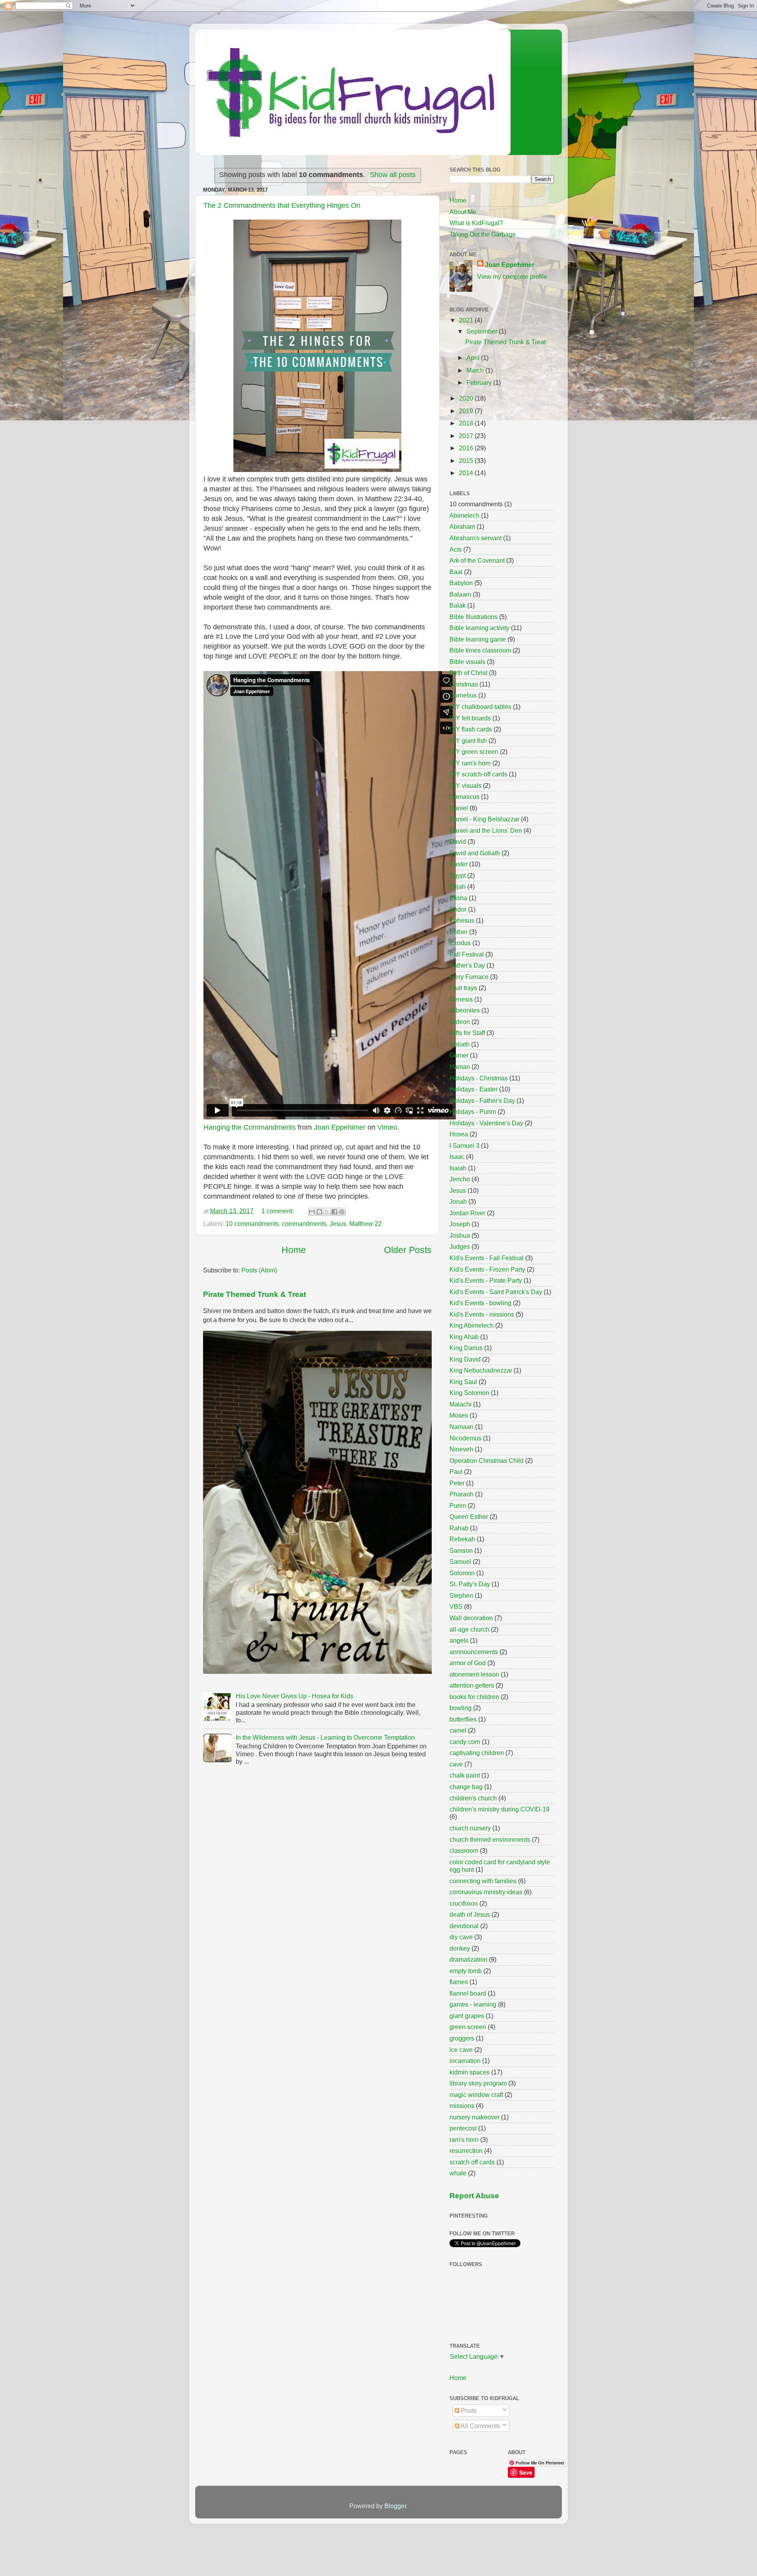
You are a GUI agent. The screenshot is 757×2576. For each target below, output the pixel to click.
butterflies (463, 1719)
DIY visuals (465, 785)
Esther (459, 932)
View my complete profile (512, 276)
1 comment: (278, 1211)
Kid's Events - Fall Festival (487, 1258)
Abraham (462, 526)
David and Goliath (475, 853)
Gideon (460, 1022)
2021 (467, 320)
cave (456, 1764)
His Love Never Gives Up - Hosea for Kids (295, 1696)
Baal (456, 572)
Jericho (460, 1179)
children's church (473, 1798)
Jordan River (467, 1213)
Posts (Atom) (259, 1270)
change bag (466, 1787)
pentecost (463, 2128)
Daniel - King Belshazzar (484, 819)
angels (459, 1640)
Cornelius (463, 695)
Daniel (459, 808)
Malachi (461, 1404)
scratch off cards (472, 2162)
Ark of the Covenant (477, 560)
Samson (461, 1550)
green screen (468, 2027)
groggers (462, 2038)
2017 (467, 436)
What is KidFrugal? (476, 223)
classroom (464, 1850)
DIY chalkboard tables (480, 707)
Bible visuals (467, 662)
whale (458, 2173)
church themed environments (490, 1839)
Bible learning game (478, 639)
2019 (467, 411)
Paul (456, 1472)
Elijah (458, 886)
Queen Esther (469, 1517)
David (458, 841)
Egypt (458, 875)
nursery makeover (475, 2117)
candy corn (465, 1742)
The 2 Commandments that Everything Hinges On (282, 205)
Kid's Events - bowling (480, 1303)
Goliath (460, 1044)
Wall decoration (471, 1618)
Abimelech (464, 515)
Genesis (461, 999)
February (480, 382)
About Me (463, 212)
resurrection (466, 2151)
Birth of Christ (468, 673)
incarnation (465, 2061)
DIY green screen (474, 752)
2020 (467, 398)
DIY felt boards (470, 718)
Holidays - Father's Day (482, 1101)
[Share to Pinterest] (342, 1212)
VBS (456, 1606)
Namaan (461, 1427)
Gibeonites (465, 1010)
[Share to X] (327, 1212)
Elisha (458, 898)
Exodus (460, 943)
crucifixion (464, 1903)
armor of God (468, 1663)
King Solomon (469, 1393)
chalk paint (465, 1775)
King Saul (463, 1382)
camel (458, 1730)
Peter (457, 1483)
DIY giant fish (468, 741)
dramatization (468, 1959)
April (474, 358)
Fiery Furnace (469, 977)
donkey (460, 1948)
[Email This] (312, 1212)
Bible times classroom (480, 650)
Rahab (459, 1528)
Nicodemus (465, 1438)
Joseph (460, 1224)
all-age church (469, 1629)
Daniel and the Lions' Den (486, 830)
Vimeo (387, 1127)
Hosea (459, 1134)
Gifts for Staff (467, 1033)
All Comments (480, 2426)
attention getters (472, 1685)
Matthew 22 (365, 1224)
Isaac (457, 1156)
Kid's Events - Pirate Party (486, 1280)
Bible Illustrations (474, 617)
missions (462, 2106)
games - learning (473, 2004)
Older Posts (408, 1250)
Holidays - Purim (473, 1112)
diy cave (461, 1937)
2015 (467, 461)
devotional (464, 1926)
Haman (460, 1067)
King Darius (466, 1348)
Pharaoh (461, 1494)
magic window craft (476, 2095)
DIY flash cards (471, 729)
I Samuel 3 (464, 1145)
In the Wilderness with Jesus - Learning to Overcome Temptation (325, 1737)
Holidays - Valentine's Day (486, 1123)
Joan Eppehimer (340, 1127)
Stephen (461, 1595)
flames (459, 1982)
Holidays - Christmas (479, 1078)
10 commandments (252, 1224)
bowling (461, 1708)
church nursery (470, 1828)
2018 (467, 423)
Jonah (458, 1201)
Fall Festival (467, 954)
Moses (459, 1415)
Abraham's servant (475, 538)
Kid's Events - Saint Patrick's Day (496, 1292)
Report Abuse (474, 2196)
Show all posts (393, 175)
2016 (467, 448)
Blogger (395, 2506)
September (483, 331)
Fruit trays (463, 988)
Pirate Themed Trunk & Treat (255, 1294)
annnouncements (474, 1652)
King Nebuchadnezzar (481, 1370)
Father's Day (467, 965)
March (476, 370)
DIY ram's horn (470, 763)
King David (465, 1359)
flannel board (468, 1993)
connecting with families (483, 1881)
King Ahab (464, 1337)
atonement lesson (474, 1674)
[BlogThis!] (319, 1212)
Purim (458, 1505)
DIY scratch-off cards (478, 774)
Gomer (459, 1055)
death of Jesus (470, 1914)
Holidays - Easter (474, 1089)
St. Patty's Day (470, 1584)
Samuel (460, 1561)
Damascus (464, 796)
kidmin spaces (470, 2072)
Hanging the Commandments (250, 1127)
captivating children (477, 1753)
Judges (460, 1246)
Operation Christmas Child (487, 1461)
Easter (459, 864)
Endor (458, 909)
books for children (474, 1697)
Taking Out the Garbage (483, 234)
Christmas (464, 684)
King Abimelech (472, 1325)
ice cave (461, 2050)
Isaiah (458, 1168)
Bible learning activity (479, 628)
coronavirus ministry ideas (486, 1892)
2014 (467, 473)
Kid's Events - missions (482, 1314)
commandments (304, 1224)
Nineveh (461, 1449)
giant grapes (467, 2016)
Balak (458, 605)
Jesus (338, 1224)
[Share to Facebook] (334, 1212)
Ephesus (462, 920)
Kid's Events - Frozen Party (487, 1269)
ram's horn (464, 2140)
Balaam (460, 594)
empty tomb (466, 1971)
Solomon (462, 1573)
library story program (478, 2083)
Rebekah (462, 1539)
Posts (468, 2410)
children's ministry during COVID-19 (500, 1809)
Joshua (460, 1235)
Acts (456, 549)
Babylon (461, 583)
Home (294, 1250)
